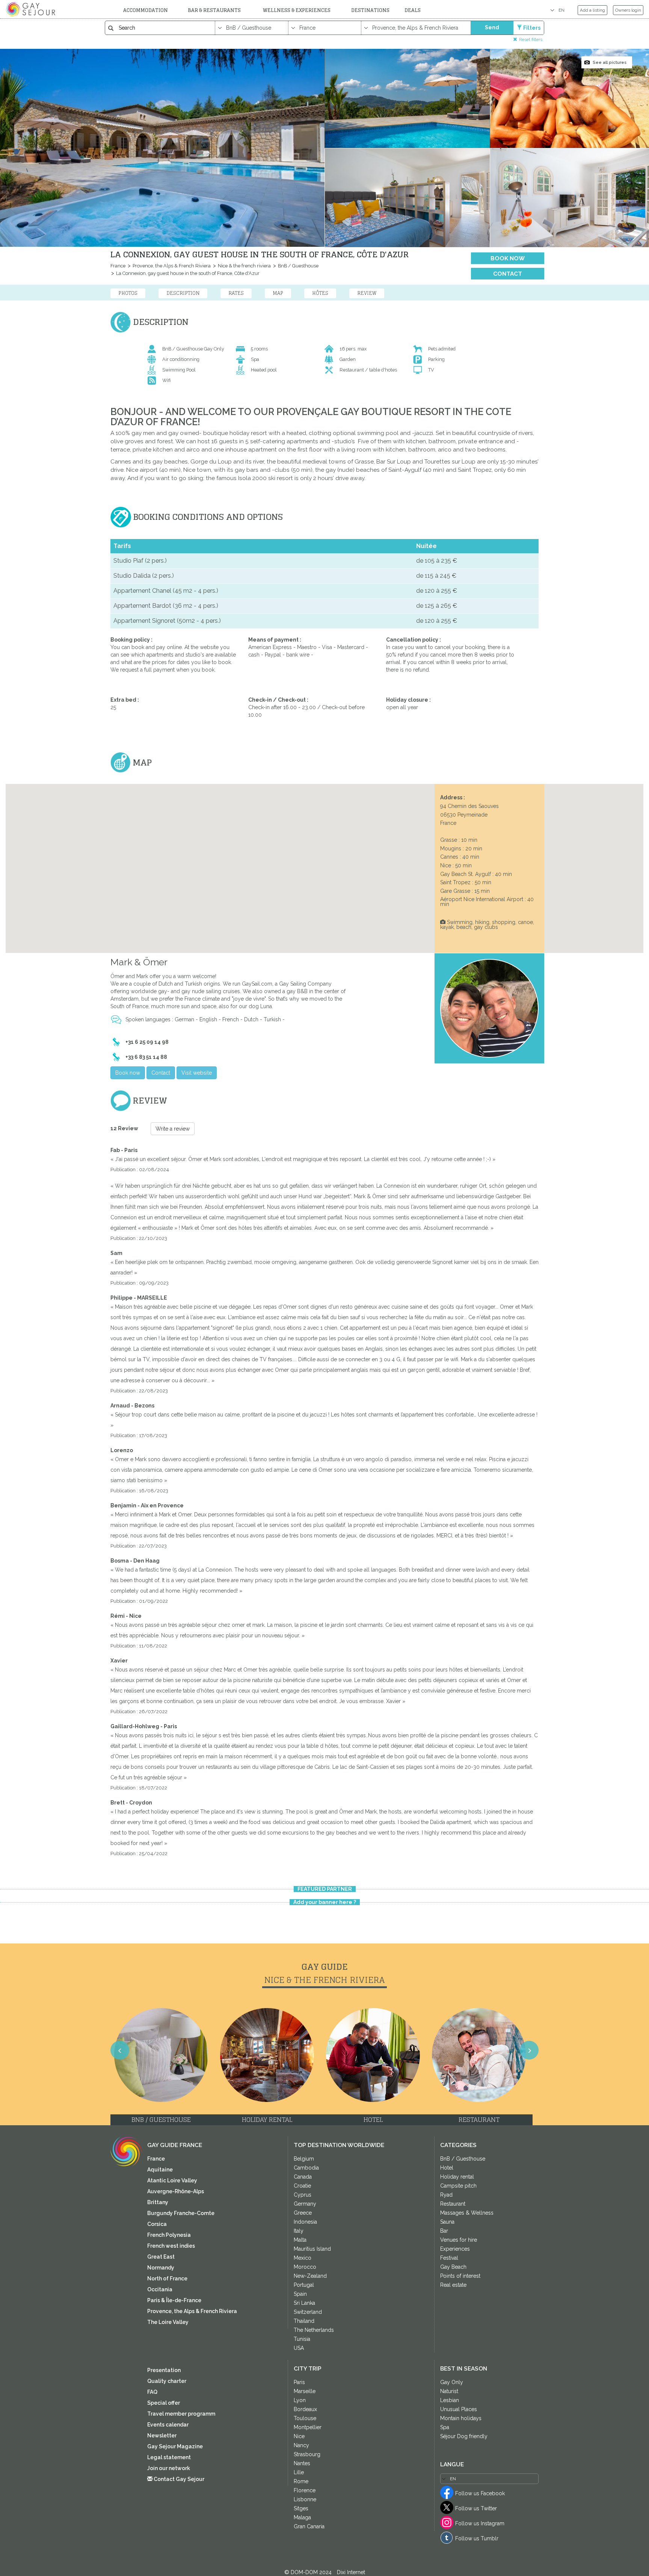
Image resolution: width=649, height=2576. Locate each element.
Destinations (370, 10)
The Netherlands (314, 2330)
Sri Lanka (304, 2303)
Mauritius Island (312, 2249)
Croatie (302, 2186)
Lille (299, 2472)
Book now (508, 258)
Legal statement (169, 2457)
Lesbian (450, 2400)
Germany (305, 2204)
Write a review (173, 1129)
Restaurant (453, 2204)
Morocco (305, 2267)
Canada (303, 2177)
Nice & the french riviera (244, 266)
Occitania (160, 2289)
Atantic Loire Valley (172, 2180)
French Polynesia (169, 2235)
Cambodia (306, 2168)
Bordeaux (305, 2409)
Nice (299, 2436)
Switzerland (308, 2312)
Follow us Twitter (476, 2508)
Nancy (301, 2445)
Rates (236, 293)
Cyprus (303, 2195)
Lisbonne (305, 2499)
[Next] (634, 1297)
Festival (449, 2258)
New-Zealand (310, 2276)
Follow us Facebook (480, 2493)
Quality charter (167, 2381)
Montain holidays (461, 2418)
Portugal (304, 2285)
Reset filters (531, 39)
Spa (445, 2427)
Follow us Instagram (480, 2523)
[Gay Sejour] (32, 9)
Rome (301, 2481)
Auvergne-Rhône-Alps (176, 2191)
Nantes (302, 2463)
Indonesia (305, 2222)
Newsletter (162, 2436)
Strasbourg (307, 2454)
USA (299, 2348)
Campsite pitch (458, 2186)
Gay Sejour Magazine (175, 2446)
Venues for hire (459, 2240)
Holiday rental (457, 2177)
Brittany (158, 2202)
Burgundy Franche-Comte (181, 2213)
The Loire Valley (168, 2322)
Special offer (164, 2403)
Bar (444, 2231)
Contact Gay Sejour (178, 2479)
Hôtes (320, 293)
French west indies (171, 2246)
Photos (128, 293)
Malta (300, 2240)
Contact (508, 274)
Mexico (303, 2258)
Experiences (455, 2249)
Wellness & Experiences (297, 10)
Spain (300, 2294)
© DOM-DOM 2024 (309, 2572)
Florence (305, 2490)
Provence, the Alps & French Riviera (171, 266)
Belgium (304, 2159)
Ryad (446, 2195)
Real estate (453, 2285)
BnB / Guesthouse (298, 266)
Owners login (628, 10)
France (118, 266)
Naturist (449, 2391)
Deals (413, 10)
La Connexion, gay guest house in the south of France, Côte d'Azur (187, 273)
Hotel (447, 2168)
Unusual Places (459, 2409)
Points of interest (460, 2276)
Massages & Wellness (467, 2213)
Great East (161, 2257)
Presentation (164, 2370)
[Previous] (15, 1297)
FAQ (152, 2392)
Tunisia (302, 2339)
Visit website (197, 1073)
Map (278, 293)
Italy (299, 2231)
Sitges (301, 2508)
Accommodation (146, 10)
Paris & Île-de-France (174, 2300)
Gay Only (452, 2382)
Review (367, 293)
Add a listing (592, 10)
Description (183, 293)
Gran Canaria (309, 2526)
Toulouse (305, 2418)
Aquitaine (160, 2170)
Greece (303, 2213)
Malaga (302, 2517)
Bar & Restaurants (214, 10)
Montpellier (308, 2427)
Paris (299, 2382)
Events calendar (168, 2425)
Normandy (161, 2268)
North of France (167, 2279)
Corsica (157, 2224)
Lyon (300, 2400)
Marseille (305, 2391)
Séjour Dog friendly (464, 2436)
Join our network (169, 2468)
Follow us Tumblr (477, 2538)
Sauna (447, 2222)
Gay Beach (453, 2267)
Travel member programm (181, 2414)
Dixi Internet (351, 2572)
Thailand (304, 2321)
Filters (532, 28)
